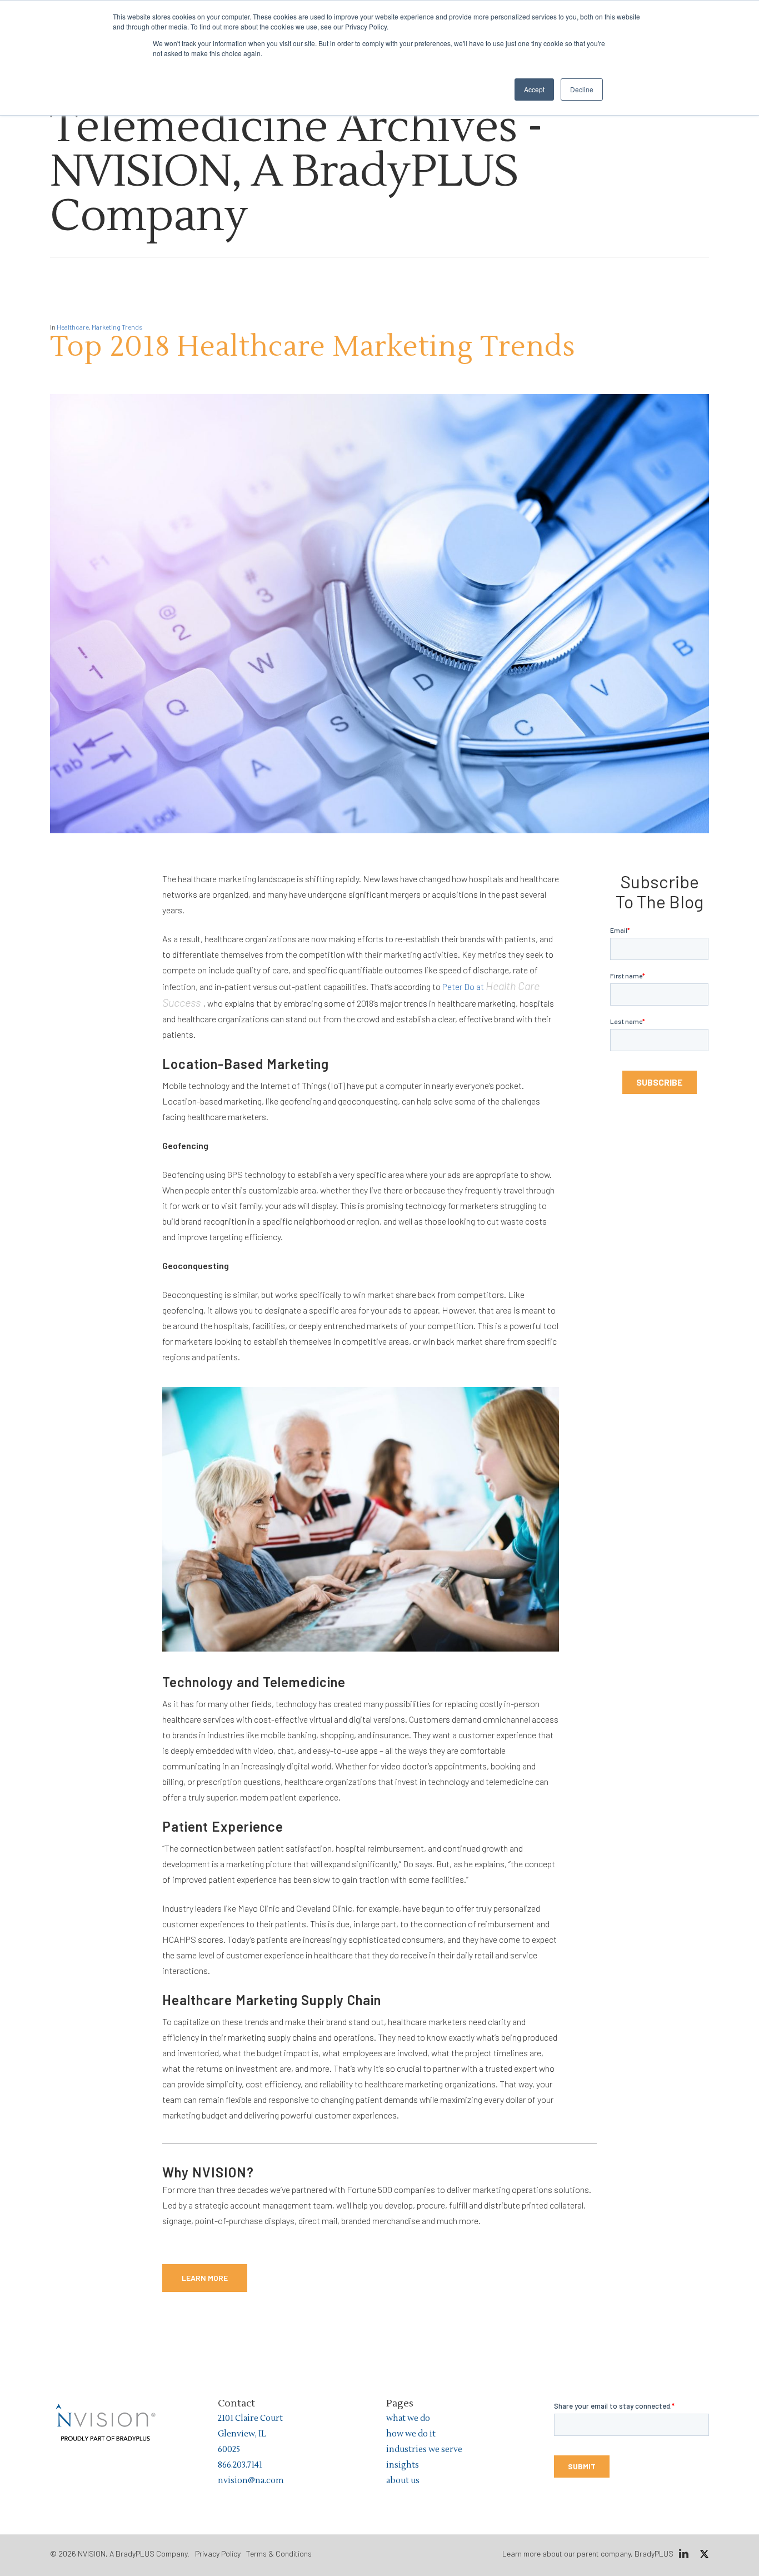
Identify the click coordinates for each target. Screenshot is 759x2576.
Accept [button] (534, 89)
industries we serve (424, 2450)
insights (403, 2465)
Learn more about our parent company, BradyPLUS (588, 2553)
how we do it (411, 2434)
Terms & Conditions (279, 2553)
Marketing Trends (117, 327)
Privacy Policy (218, 2553)
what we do (408, 2418)
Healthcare (73, 327)
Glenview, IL (242, 2434)
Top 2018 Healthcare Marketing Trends (313, 347)
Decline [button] (582, 89)
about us (403, 2481)
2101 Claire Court (250, 2418)
